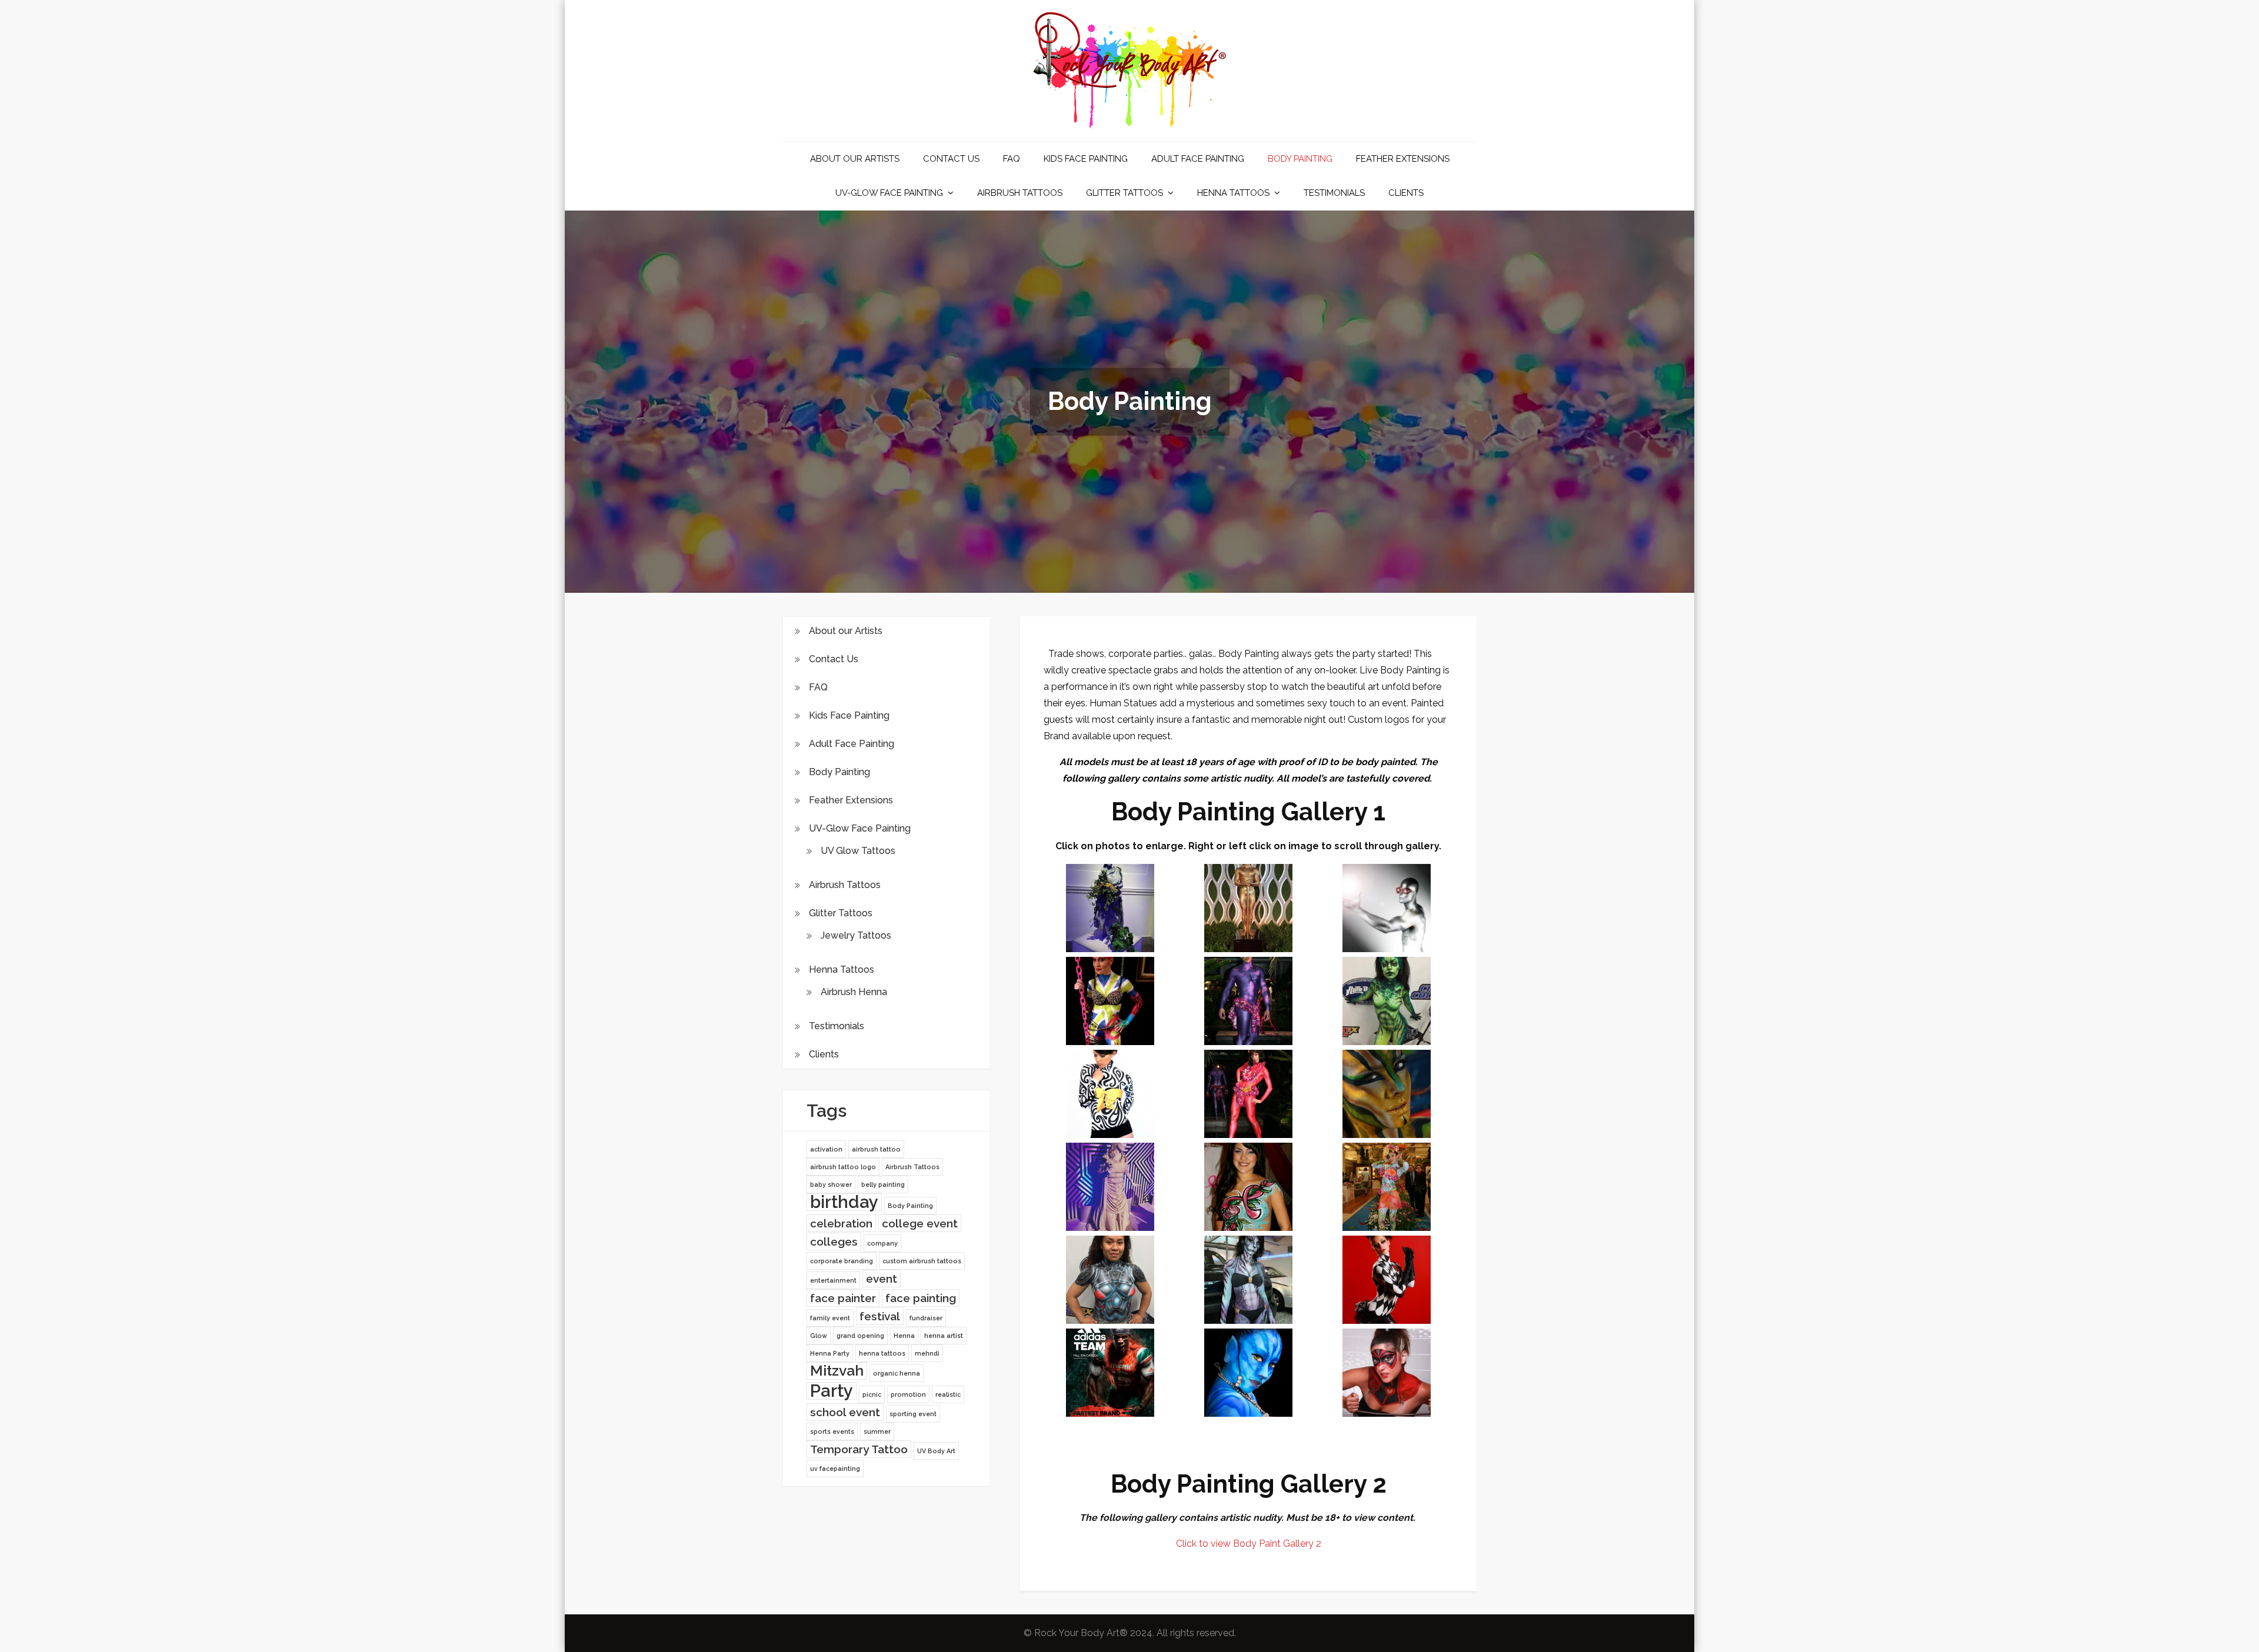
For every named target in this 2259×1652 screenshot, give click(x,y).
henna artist (944, 1336)
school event (845, 1412)
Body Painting (1300, 159)
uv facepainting (835, 1469)
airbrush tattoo (876, 1149)
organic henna (897, 1373)
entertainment (833, 1280)
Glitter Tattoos (1124, 193)
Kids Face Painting (1086, 159)
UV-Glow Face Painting (889, 193)
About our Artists (855, 159)
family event (830, 1318)
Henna (904, 1336)
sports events (832, 1431)
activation (826, 1149)
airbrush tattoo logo (843, 1167)
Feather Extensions (1403, 159)
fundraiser (926, 1318)
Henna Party (830, 1353)
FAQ (1012, 159)
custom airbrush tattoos (922, 1261)
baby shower (831, 1184)
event (882, 1279)
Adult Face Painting (1198, 159)
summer (877, 1431)
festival (880, 1316)
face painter (843, 1298)
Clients (1406, 193)
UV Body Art (936, 1451)
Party (832, 1391)
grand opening (860, 1336)
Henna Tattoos (1233, 193)
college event (920, 1223)
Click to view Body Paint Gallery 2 (1249, 1543)
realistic (948, 1394)
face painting (921, 1298)
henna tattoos (882, 1353)
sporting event (913, 1414)
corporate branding (842, 1261)
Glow (819, 1336)
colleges (834, 1241)
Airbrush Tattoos (1020, 193)
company (882, 1243)
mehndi (927, 1353)
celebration (841, 1223)
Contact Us (951, 159)
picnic (872, 1394)
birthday (844, 1202)
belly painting (883, 1184)
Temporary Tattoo (859, 1449)
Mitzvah (837, 1371)
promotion (908, 1394)
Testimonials (1334, 193)
